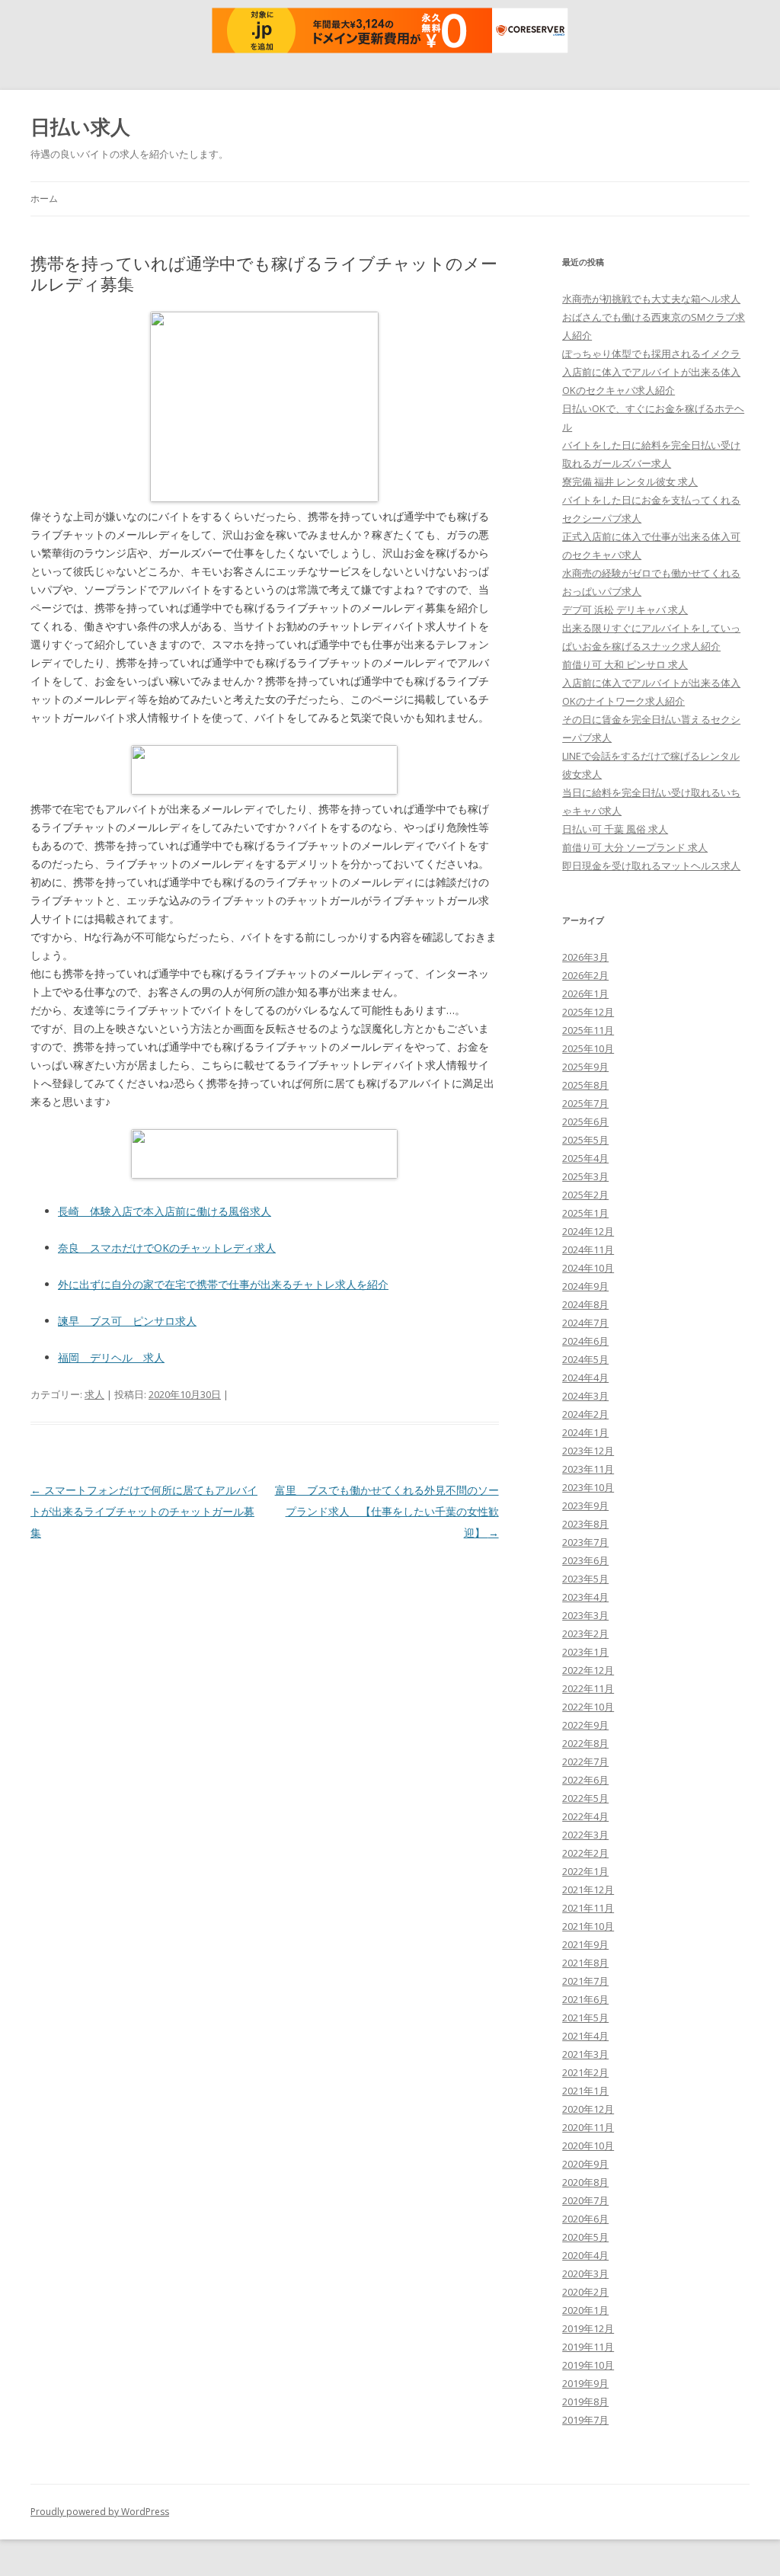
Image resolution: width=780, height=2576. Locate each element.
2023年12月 (588, 1451)
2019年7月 (585, 2420)
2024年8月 (585, 1304)
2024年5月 (585, 1359)
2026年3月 (585, 957)
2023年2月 (585, 1634)
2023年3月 (585, 1615)
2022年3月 (585, 1835)
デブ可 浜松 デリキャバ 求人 (625, 610)
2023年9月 (585, 1506)
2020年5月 (585, 2237)
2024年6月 (585, 1341)
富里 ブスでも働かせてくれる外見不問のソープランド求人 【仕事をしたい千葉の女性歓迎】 (387, 1511)
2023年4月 (585, 1597)
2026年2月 (585, 975)
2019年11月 (588, 2347)
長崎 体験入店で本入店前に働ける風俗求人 (165, 1211)
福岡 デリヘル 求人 (111, 1357)
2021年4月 (585, 2036)
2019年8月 (585, 2402)
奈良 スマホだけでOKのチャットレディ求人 (167, 1248)
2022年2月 (585, 1853)
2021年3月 (585, 2054)
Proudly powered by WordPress (100, 2512)
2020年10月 (588, 2146)
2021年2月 (585, 2072)
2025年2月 (585, 1195)
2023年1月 (585, 1652)
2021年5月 (585, 2018)
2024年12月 (588, 1231)
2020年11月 (588, 2127)
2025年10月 (588, 1048)
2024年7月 (585, 1323)
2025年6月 (585, 1122)
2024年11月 (588, 1250)
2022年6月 (585, 1780)
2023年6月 (585, 1560)
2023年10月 (588, 1487)
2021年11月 (588, 1908)
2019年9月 (585, 2383)
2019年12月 (588, 2328)
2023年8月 (585, 1524)
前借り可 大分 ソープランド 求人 (635, 847)
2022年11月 (588, 1688)
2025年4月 (585, 1158)
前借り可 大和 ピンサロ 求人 (625, 664)
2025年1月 (585, 1213)
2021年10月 (588, 1926)
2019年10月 (588, 2365)
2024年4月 (585, 1378)
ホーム (44, 198)
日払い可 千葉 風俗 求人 (615, 829)
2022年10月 (588, 1707)
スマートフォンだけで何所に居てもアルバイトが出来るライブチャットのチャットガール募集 (144, 1511)
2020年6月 (585, 2219)
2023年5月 (585, 1579)
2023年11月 (588, 1469)
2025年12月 (588, 1012)
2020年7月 (585, 2200)
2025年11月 (588, 1030)
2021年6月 (585, 1999)
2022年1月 (585, 1871)
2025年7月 (585, 1103)
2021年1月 (585, 2091)
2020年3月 (585, 2274)
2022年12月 (588, 1670)
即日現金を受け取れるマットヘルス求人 (651, 866)
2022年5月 (585, 1798)
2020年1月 (585, 2310)
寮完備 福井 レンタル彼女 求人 (630, 482)
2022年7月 (585, 1762)
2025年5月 (585, 1140)
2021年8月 (585, 1963)
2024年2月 (585, 1414)
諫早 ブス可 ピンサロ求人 (127, 1321)
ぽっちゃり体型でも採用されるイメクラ (651, 354)
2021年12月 (588, 1890)
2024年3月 (585, 1396)
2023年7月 (585, 1542)
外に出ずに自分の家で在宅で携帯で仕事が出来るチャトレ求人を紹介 (223, 1284)
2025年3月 (585, 1176)
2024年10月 (588, 1268)
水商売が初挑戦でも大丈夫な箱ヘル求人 (651, 299)
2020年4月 (585, 2255)
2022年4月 (585, 1816)
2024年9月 (585, 1286)
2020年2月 (585, 2292)
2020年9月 (585, 2164)
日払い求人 (80, 126)
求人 (94, 1394)
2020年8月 (585, 2182)
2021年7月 (585, 1981)
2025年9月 (585, 1067)
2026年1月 (585, 994)
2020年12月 (588, 2109)
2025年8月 (585, 1085)
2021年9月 (585, 1944)
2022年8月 (585, 1743)
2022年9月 (585, 1725)
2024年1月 (585, 1432)
